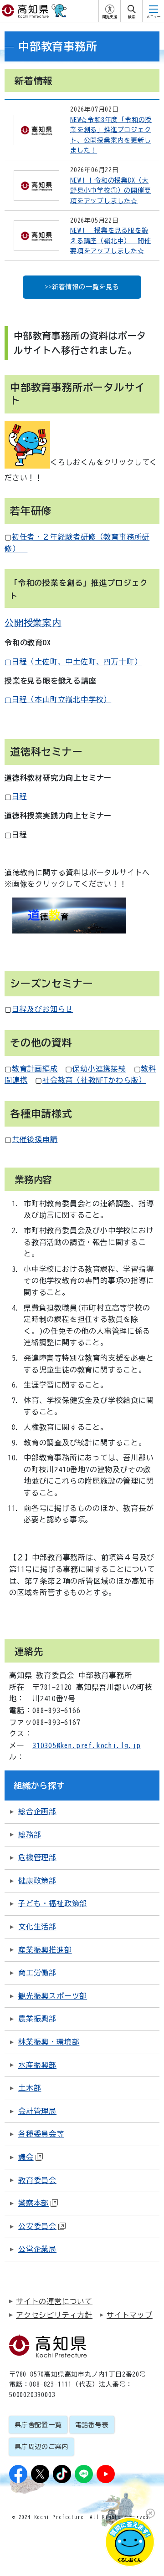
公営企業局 (37, 2249)
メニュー (154, 17)
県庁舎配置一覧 (38, 2425)
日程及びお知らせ (42, 1009)
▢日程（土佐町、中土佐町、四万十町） (73, 662)
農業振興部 (37, 2019)
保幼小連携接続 (99, 1069)
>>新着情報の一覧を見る (82, 287)
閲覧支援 (110, 17)
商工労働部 (37, 1973)
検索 (132, 17)
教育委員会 (37, 2180)
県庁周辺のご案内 (41, 2447)
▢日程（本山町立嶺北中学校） (58, 699)
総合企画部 (37, 1811)
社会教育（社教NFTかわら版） (94, 1080)
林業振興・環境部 (49, 2042)
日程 (20, 796)
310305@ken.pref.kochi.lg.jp (87, 1745)
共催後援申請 (35, 1139)
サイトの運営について (54, 2301)
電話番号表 (92, 2425)
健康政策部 (37, 1881)
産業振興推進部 (45, 1950)
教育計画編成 (35, 1069)
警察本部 (33, 2203)
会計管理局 (37, 2111)
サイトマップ (130, 2315)
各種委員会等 (41, 2134)
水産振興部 (37, 2065)
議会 (26, 2157)
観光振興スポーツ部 (53, 1996)
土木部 (30, 2088)
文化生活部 (37, 1927)
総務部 (30, 1835)
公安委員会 (37, 2226)
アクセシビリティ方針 (54, 2315)
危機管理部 (37, 1857)
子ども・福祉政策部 (53, 1903)
